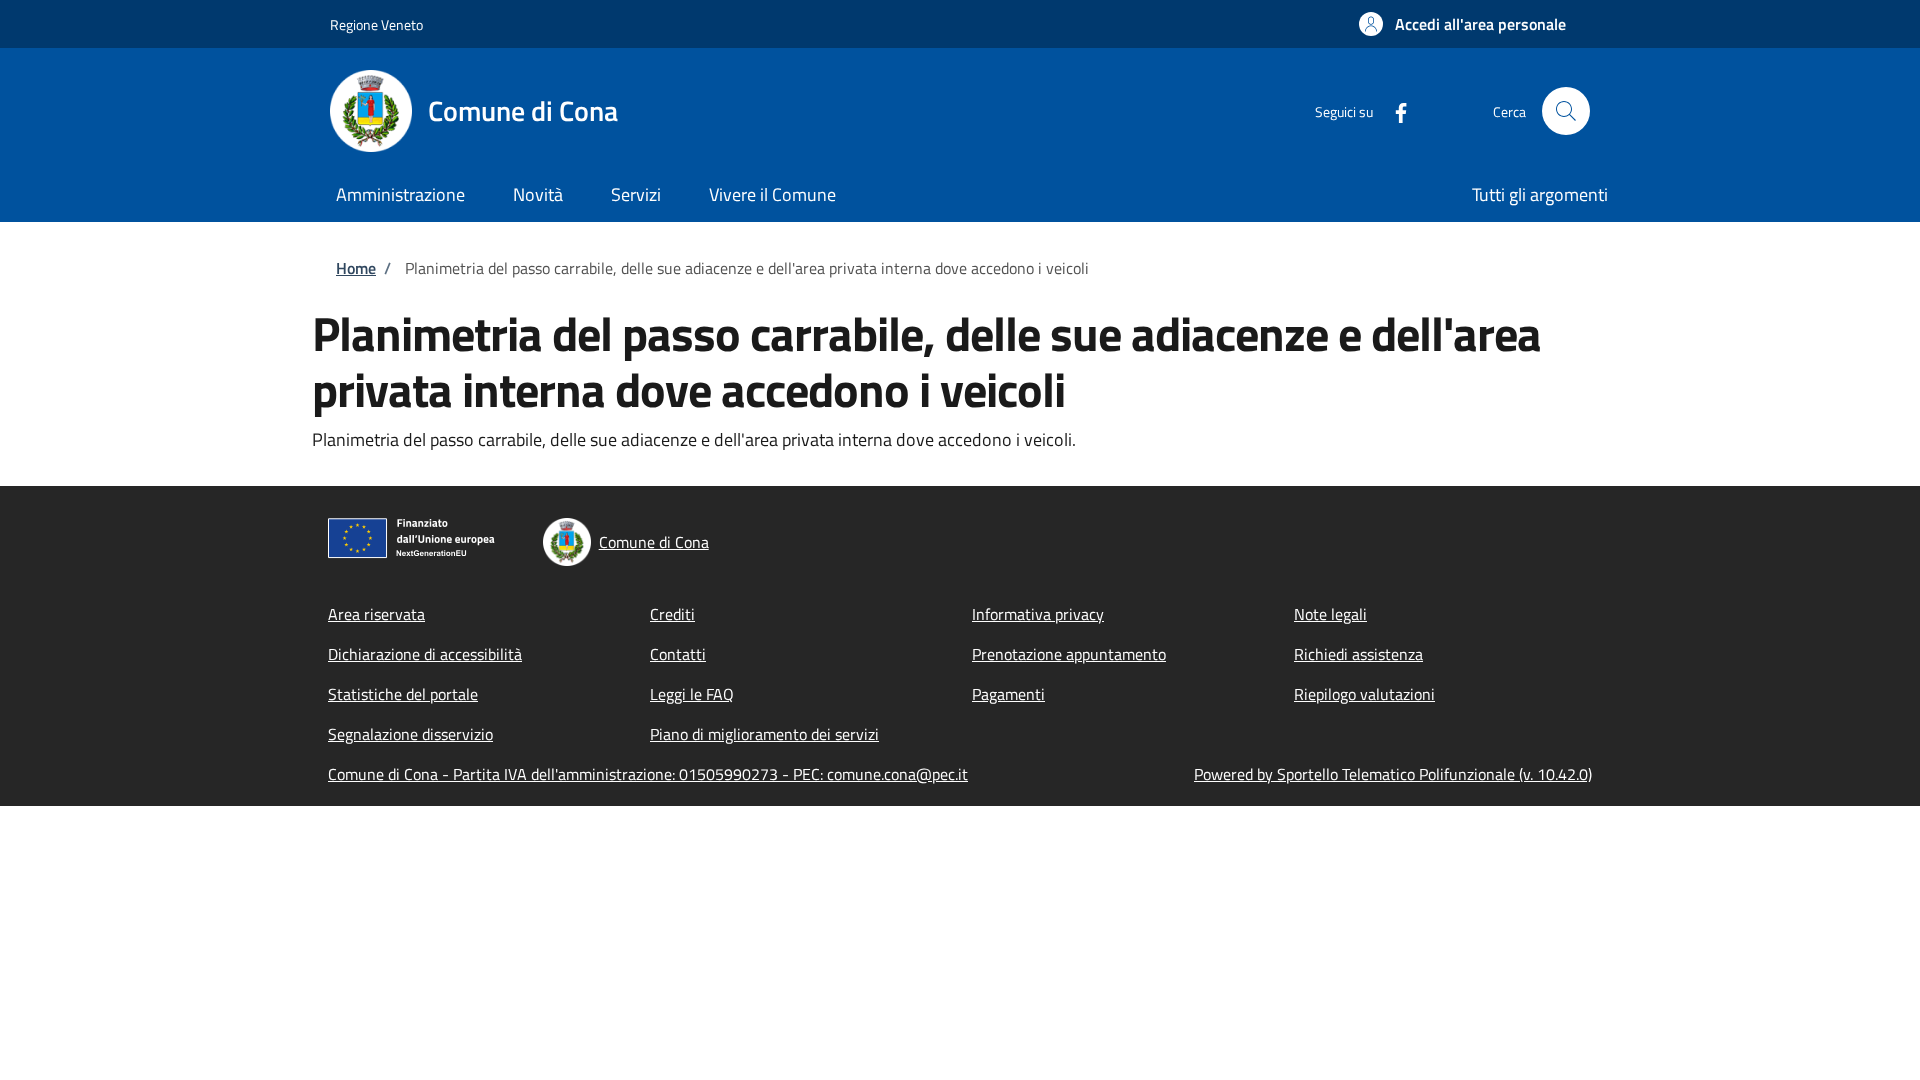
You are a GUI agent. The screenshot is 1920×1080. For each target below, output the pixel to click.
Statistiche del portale (403, 694)
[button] (1462, 24)
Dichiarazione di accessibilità (425, 654)
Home (356, 268)
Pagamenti (1008, 694)
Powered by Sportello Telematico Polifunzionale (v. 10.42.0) (1393, 774)
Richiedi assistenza (1358, 654)
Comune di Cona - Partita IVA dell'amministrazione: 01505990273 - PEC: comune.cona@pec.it (648, 774)
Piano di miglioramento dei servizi (764, 734)
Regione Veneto (376, 24)
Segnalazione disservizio (410, 734)
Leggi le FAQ (692, 694)
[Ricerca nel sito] (1566, 111)
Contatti (678, 654)
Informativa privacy (1038, 614)
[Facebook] (1393, 110)
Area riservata (376, 614)
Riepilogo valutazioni (1364, 694)
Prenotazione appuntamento (1069, 654)
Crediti (672, 614)
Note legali (1330, 614)
